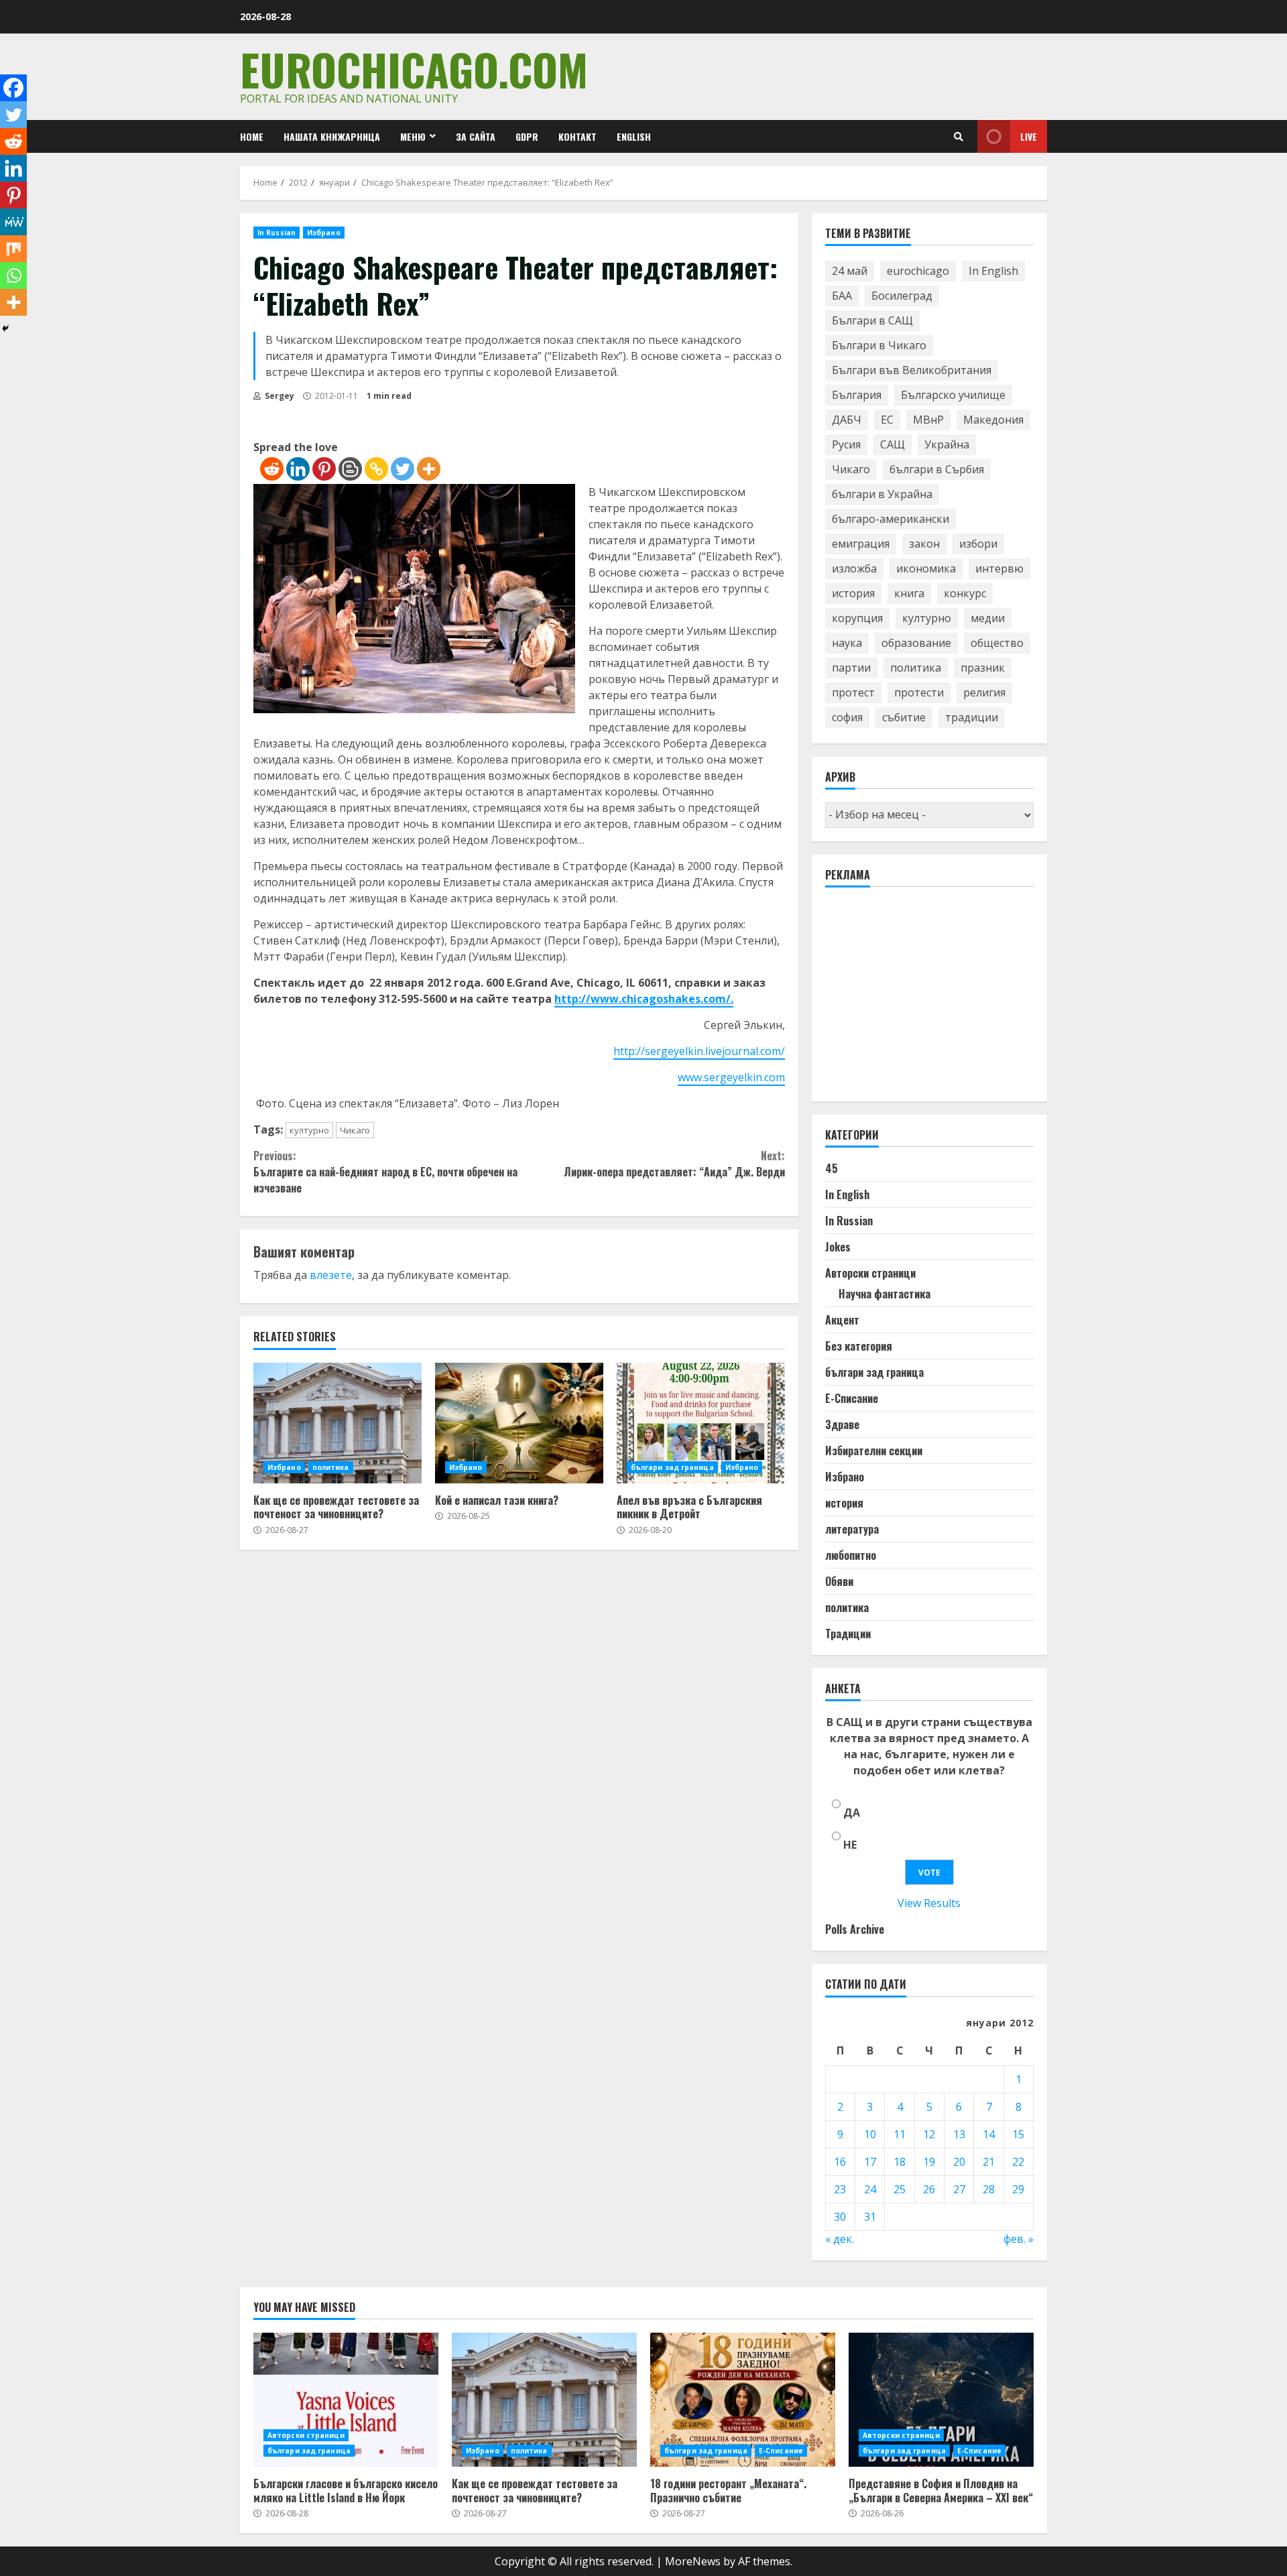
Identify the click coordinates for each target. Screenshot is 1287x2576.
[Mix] (13, 249)
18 (900, 2162)
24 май (850, 271)
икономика (926, 568)
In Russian (277, 233)
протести (919, 692)
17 (870, 2162)
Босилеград (902, 296)
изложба (854, 568)
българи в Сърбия (937, 469)
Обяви (839, 1581)
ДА (852, 1813)
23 (840, 2189)
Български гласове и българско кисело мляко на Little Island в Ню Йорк (346, 2400)
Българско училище (953, 395)
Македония (993, 420)
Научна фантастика (884, 1294)
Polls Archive (855, 1929)
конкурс (965, 593)
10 (870, 2134)
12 (929, 2134)
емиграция (861, 544)
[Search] (959, 137)
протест (853, 692)
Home (252, 136)
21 (989, 2162)
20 (959, 2162)
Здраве (842, 1424)
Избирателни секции (874, 1451)
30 (840, 2217)
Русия (846, 444)
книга (909, 593)
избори (978, 544)
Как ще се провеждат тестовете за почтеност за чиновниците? (338, 1423)
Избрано (324, 233)
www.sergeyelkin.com (731, 1077)
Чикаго (355, 1130)
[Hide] (5, 328)
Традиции (848, 1634)
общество (997, 643)
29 (1018, 2189)
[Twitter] (403, 469)
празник (983, 668)
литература (852, 1529)
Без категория (859, 1346)
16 (840, 2162)
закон (924, 544)
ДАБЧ (847, 420)
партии (851, 668)
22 (1018, 2162)
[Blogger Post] (350, 469)
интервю (999, 568)
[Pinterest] (324, 469)
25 (900, 2189)
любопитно (851, 1555)
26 (929, 2189)
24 (870, 2189)
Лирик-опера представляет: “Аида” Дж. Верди (674, 1164)
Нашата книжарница (332, 136)
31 (870, 2217)
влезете (331, 1275)
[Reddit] (272, 469)
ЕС (887, 420)
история (853, 593)
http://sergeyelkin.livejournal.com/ (699, 1051)
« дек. (840, 2239)
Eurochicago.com (414, 69)
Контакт (577, 136)
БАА (842, 296)
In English (993, 271)
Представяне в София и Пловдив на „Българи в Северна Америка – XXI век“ (941, 2400)
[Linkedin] (298, 469)
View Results (929, 1903)
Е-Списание (852, 1398)
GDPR (527, 136)
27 (959, 2189)
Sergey (279, 396)
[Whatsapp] (13, 275)
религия (984, 692)
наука (847, 643)
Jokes (838, 1247)
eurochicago (918, 271)
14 (989, 2134)
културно (309, 1130)
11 (900, 2134)
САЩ (893, 444)
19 (929, 2162)
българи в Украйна (882, 494)
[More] (429, 469)
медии (988, 618)
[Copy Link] (376, 469)
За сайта (476, 136)
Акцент (842, 1320)
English (634, 136)
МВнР (928, 420)
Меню (413, 136)
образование (916, 643)
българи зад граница (672, 1467)
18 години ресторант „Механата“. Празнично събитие (743, 2400)
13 (959, 2134)
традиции (972, 717)
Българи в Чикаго (879, 345)
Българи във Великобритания (912, 370)
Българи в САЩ (872, 320)
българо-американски (891, 519)
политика (331, 1467)
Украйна (947, 444)
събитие (904, 717)
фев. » (1019, 2239)
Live (1029, 136)
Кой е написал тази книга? (519, 1423)
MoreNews (693, 2561)
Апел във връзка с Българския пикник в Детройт (701, 1423)
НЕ (850, 1845)
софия (847, 717)
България (857, 395)
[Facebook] (13, 88)
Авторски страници (870, 1273)
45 (832, 1168)
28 (989, 2189)
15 (1018, 2134)
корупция (857, 618)
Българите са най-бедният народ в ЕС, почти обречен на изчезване (385, 1172)
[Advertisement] (926, 1000)
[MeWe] (13, 222)
